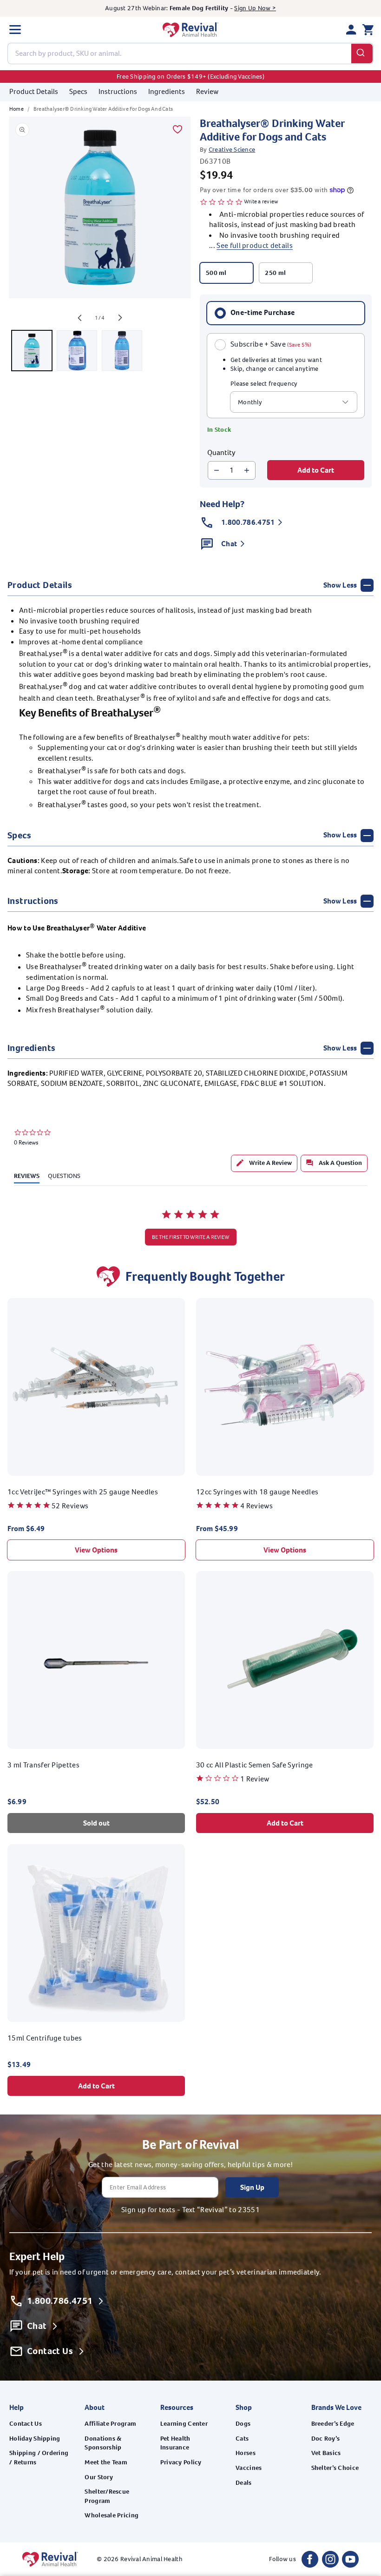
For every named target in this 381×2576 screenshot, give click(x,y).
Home (16, 109)
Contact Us (26, 2424)
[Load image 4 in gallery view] (122, 351)
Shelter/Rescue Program (107, 2496)
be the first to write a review (191, 1237)
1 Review (255, 1779)
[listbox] (294, 402)
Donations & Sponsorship (103, 2443)
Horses (246, 2453)
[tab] (264, 1163)
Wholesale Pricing (112, 2515)
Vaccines (249, 2468)
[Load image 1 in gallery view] (32, 351)
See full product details (255, 245)
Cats (242, 2439)
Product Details (34, 91)
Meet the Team (106, 2462)
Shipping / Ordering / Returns (39, 2458)
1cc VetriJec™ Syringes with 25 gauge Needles (83, 1492)
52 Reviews (70, 1506)
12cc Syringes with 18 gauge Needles (257, 1492)
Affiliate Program (110, 2424)
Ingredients (167, 91)
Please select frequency (264, 384)
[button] (15, 30)
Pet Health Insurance (175, 2443)
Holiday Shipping (35, 2439)
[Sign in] (351, 30)
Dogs (243, 2424)
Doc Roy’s (326, 2439)
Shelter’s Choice (335, 2468)
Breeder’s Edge (333, 2424)
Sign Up (252, 2187)
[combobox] (190, 54)
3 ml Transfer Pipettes (43, 1765)
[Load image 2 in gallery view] (77, 351)
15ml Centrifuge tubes (45, 2038)
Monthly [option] (250, 402)
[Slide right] (120, 318)
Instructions (118, 91)
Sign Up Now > (255, 8)
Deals (243, 2483)
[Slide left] (79, 318)
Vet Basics (326, 2453)
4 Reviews (256, 1506)
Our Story (99, 2477)
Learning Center (184, 2424)
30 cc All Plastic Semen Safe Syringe (255, 1765)
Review (207, 91)
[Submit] (362, 54)
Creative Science (232, 150)
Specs (78, 91)
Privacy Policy (181, 2462)
